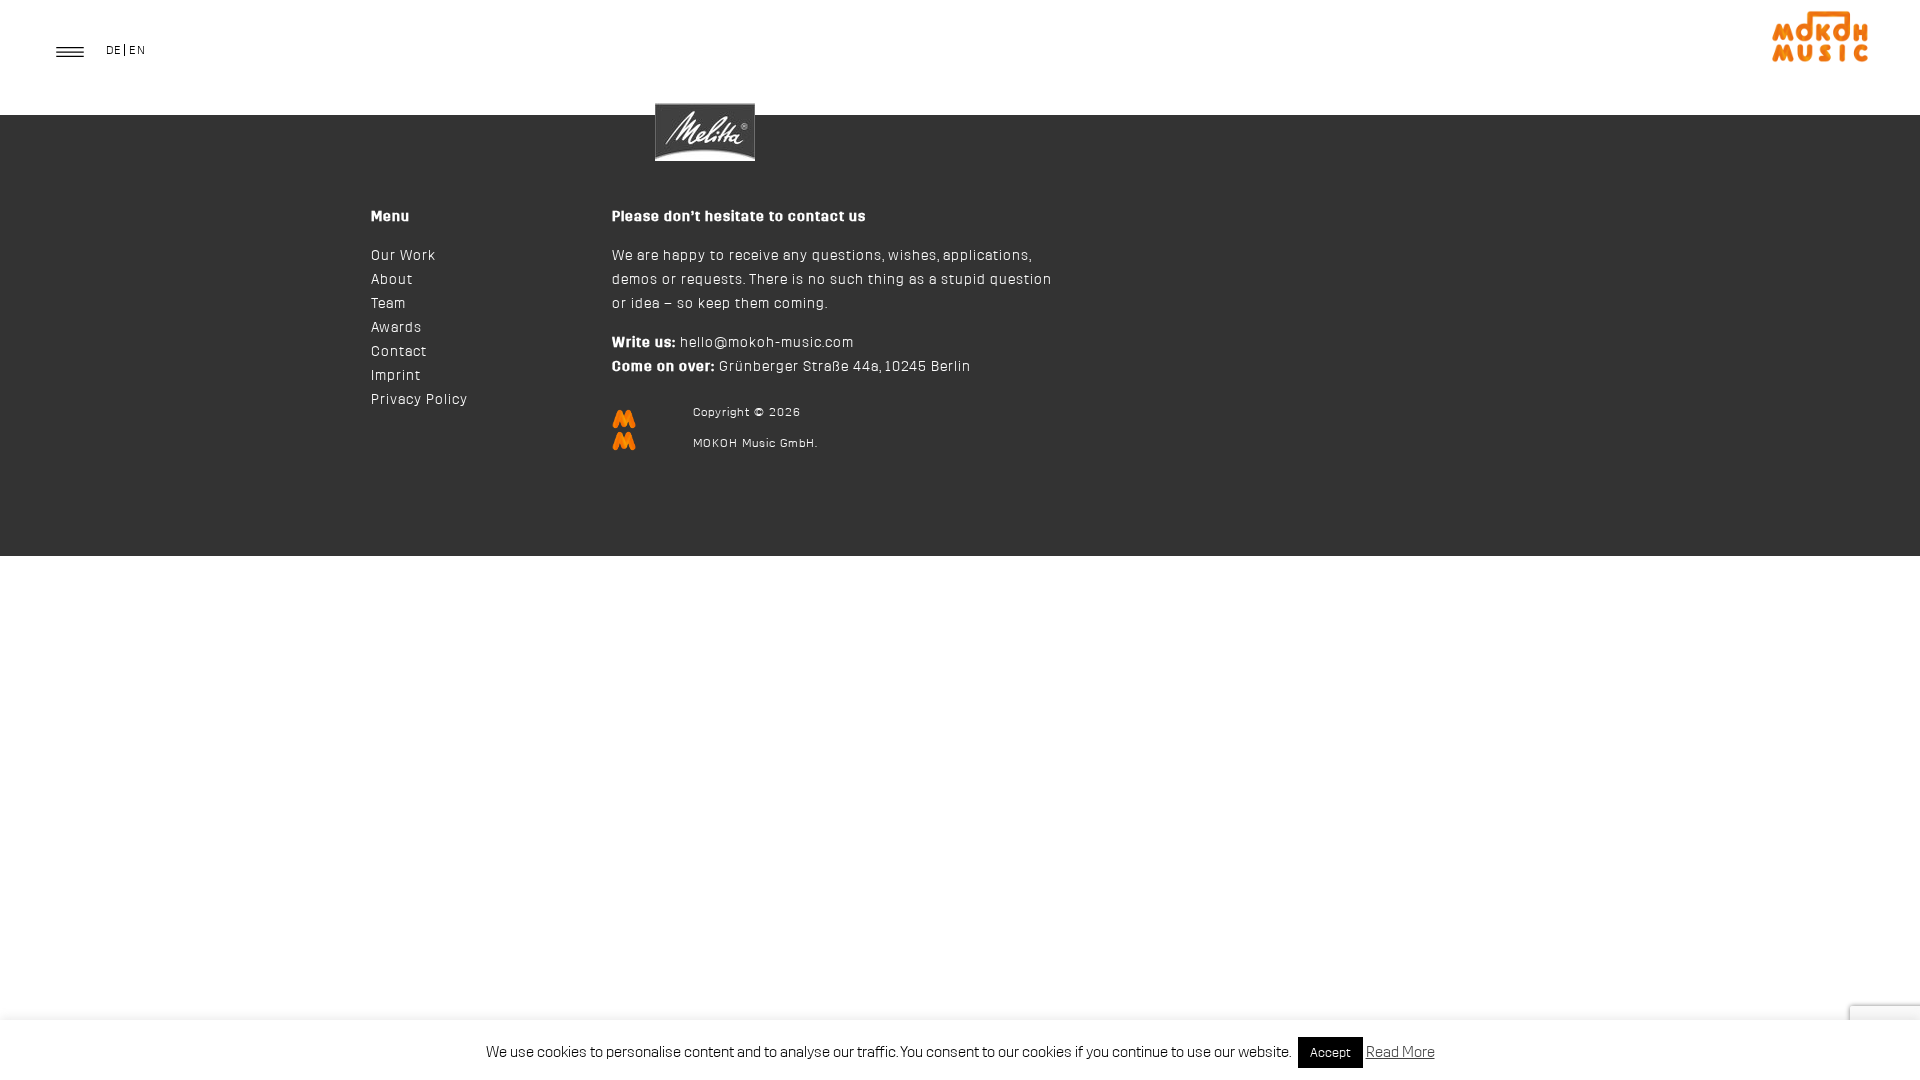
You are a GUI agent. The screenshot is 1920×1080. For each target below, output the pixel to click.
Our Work (403, 256)
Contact (399, 352)
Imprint (396, 376)
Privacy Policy (419, 400)
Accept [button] (1330, 1052)
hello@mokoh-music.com (767, 343)
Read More (1400, 1052)
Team (388, 304)
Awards (396, 328)
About (392, 280)
